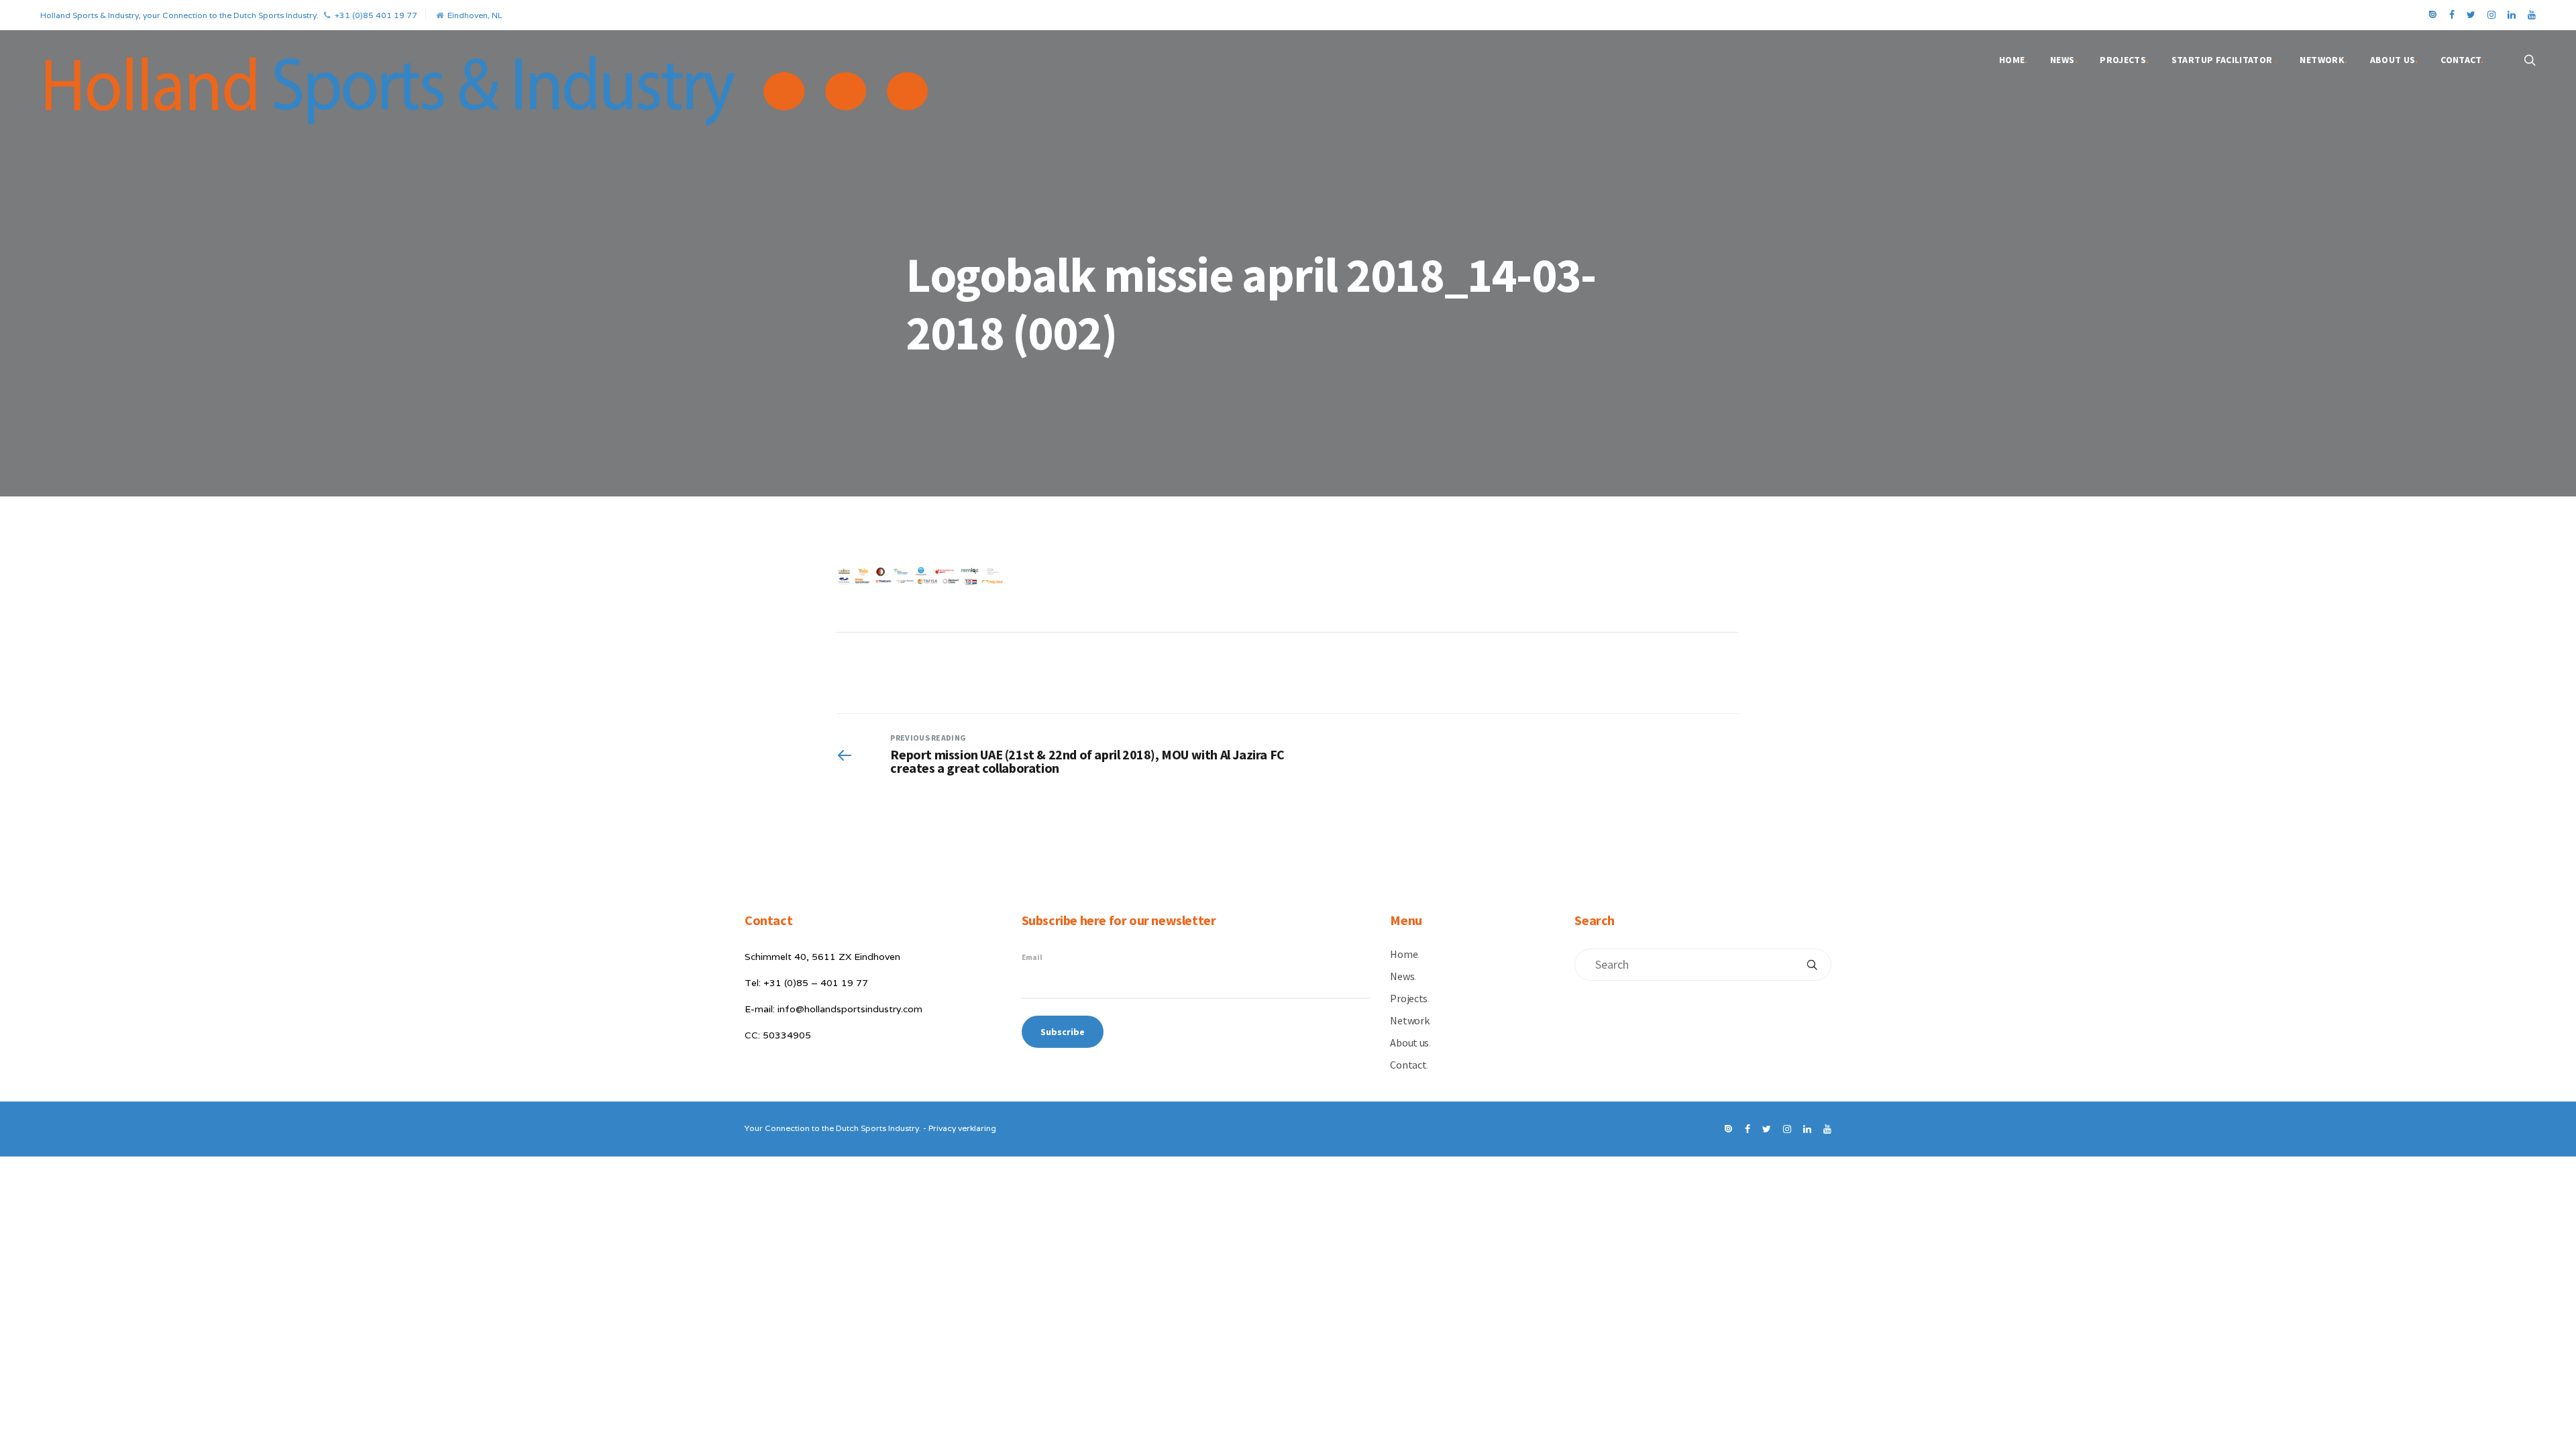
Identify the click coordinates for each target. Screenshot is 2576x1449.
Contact (2462, 60)
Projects (2124, 60)
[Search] (1812, 965)
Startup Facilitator (2224, 60)
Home (2014, 60)
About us (2394, 60)
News (2064, 60)
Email (1032, 957)
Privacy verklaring (962, 1128)
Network (2323, 60)
